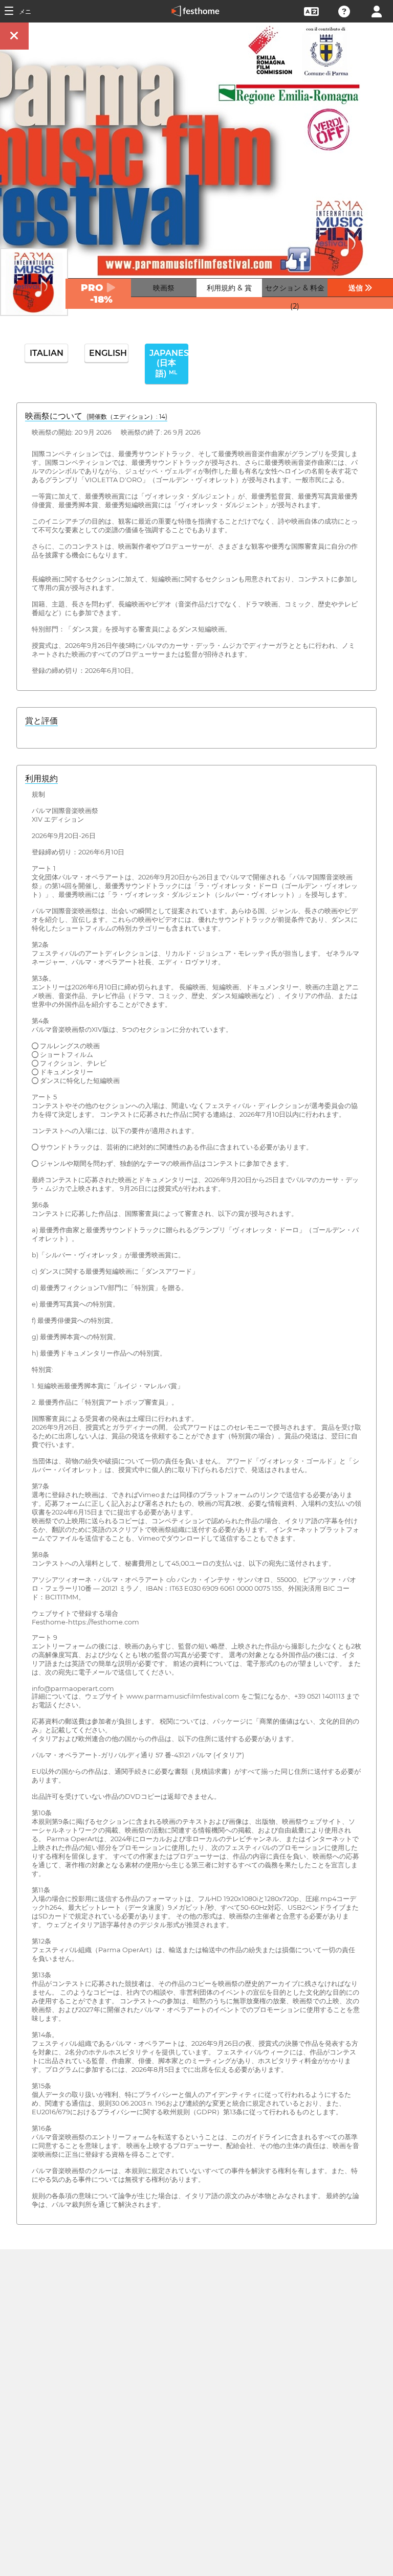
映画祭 (164, 288)
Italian (47, 353)
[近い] (14, 36)
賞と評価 (41, 721)
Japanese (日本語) (169, 363)
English (108, 353)
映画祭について (96, 416)
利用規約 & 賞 (229, 288)
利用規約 (41, 778)
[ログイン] (377, 10)
